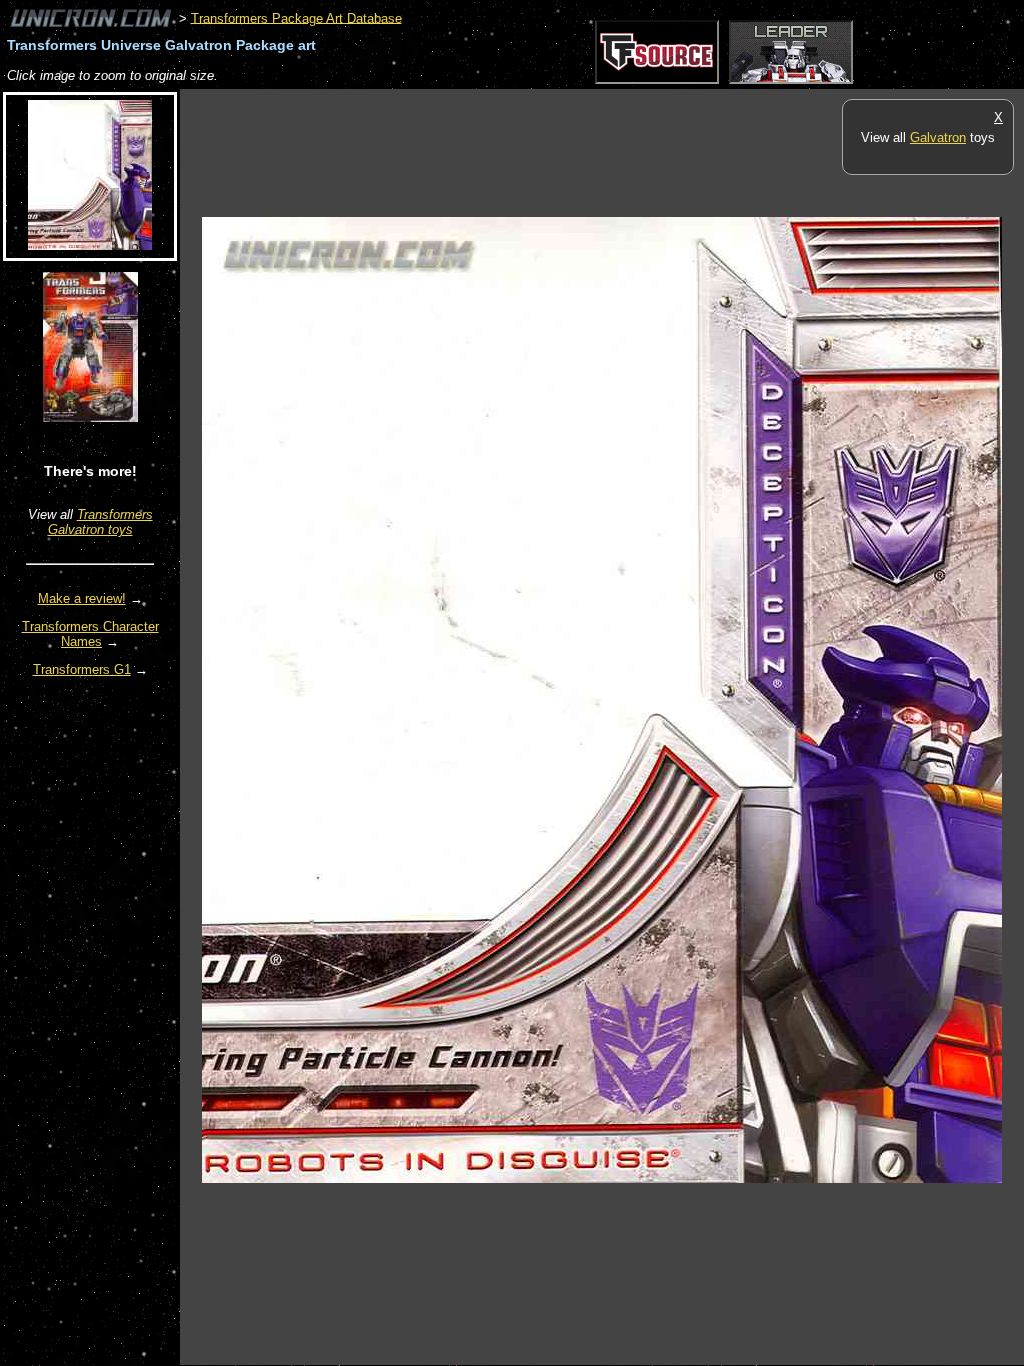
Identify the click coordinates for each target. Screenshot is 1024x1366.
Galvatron (938, 137)
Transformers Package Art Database (296, 17)
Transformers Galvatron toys (100, 522)
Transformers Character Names (90, 634)
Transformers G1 (82, 669)
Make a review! (82, 598)
